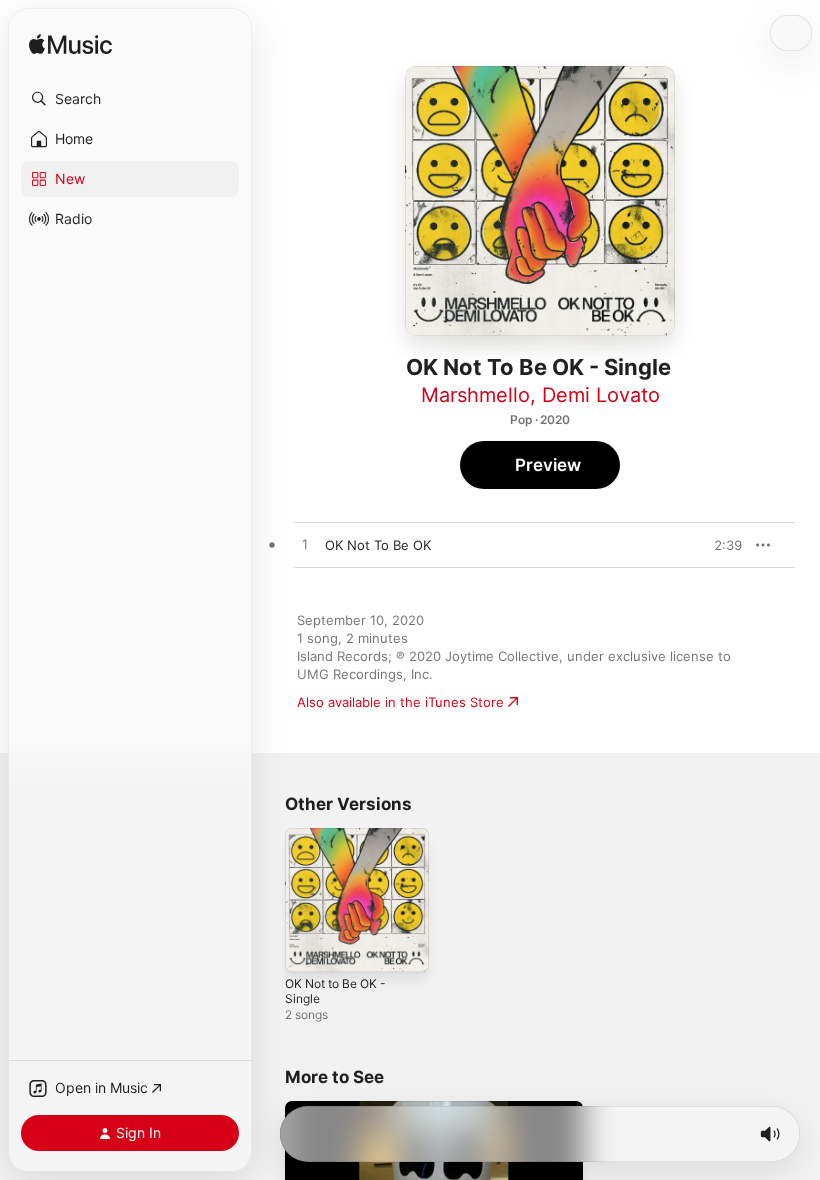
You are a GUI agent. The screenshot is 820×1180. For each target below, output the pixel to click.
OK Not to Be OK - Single (335, 991)
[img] (70, 45)
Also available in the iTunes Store (400, 702)
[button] (130, 99)
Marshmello (475, 395)
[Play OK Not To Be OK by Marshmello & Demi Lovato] (305, 545)
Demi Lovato (601, 395)
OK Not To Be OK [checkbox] (378, 545)
